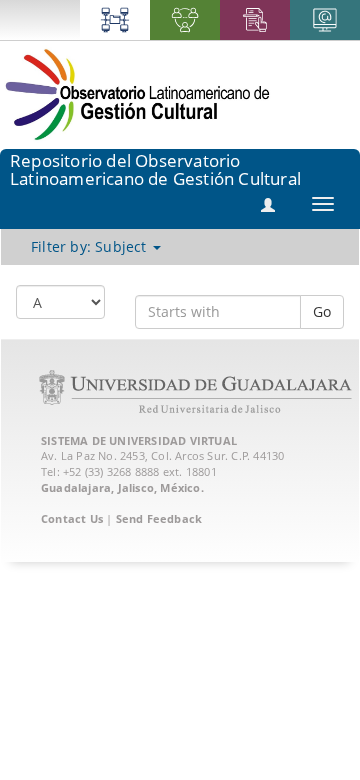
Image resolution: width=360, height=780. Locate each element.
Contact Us (72, 518)
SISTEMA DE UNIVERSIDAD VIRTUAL (139, 440)
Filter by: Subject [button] (91, 246)
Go (322, 311)
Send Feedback (159, 518)
